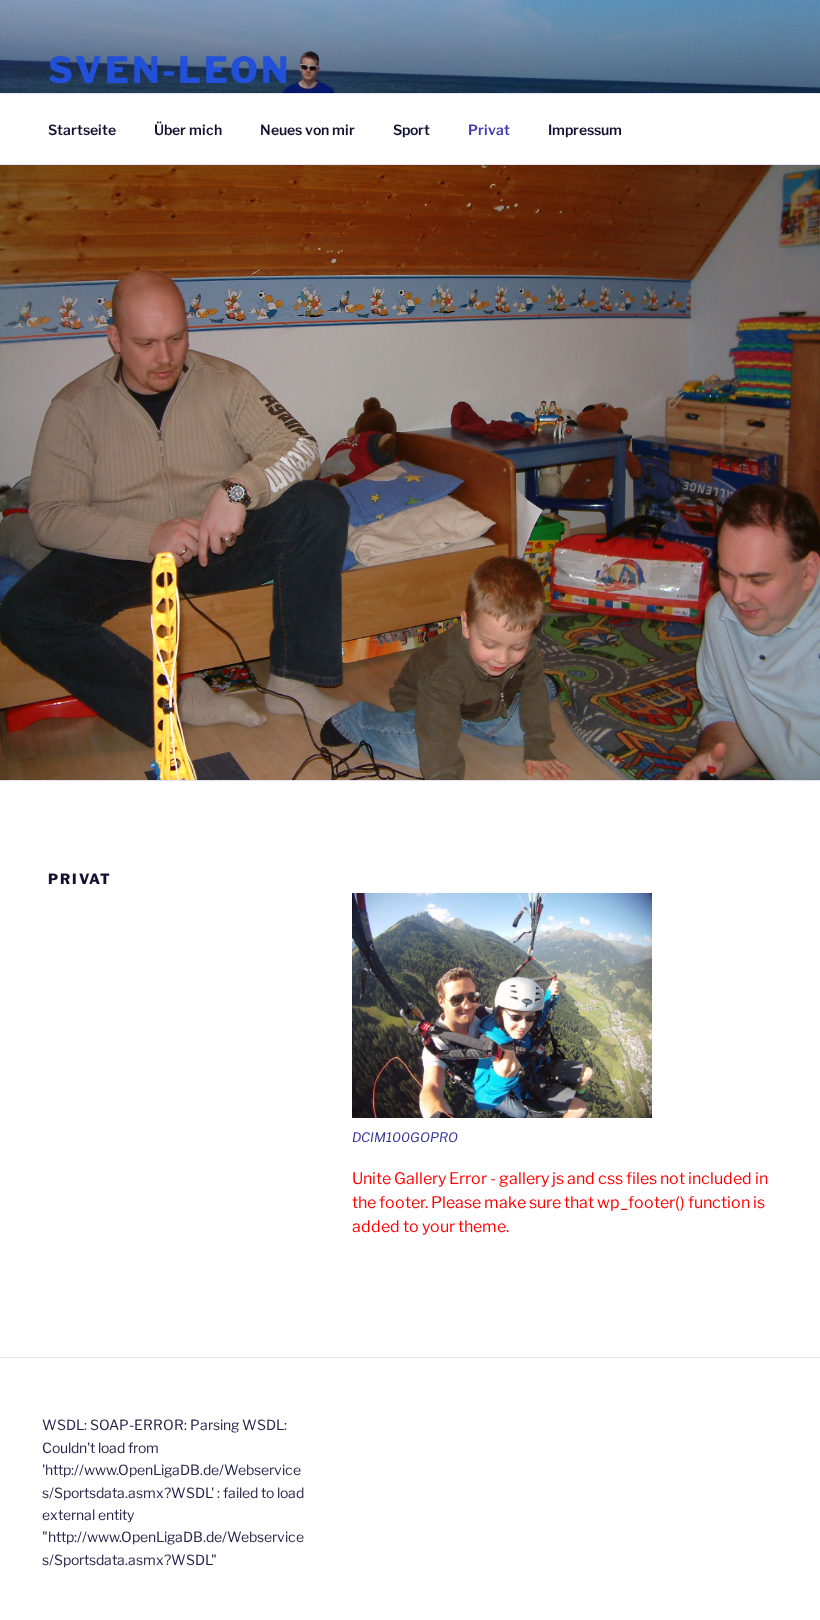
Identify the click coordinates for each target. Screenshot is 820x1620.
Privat (489, 129)
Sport (411, 129)
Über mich (188, 129)
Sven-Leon (169, 70)
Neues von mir (307, 129)
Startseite (82, 129)
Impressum (585, 129)
